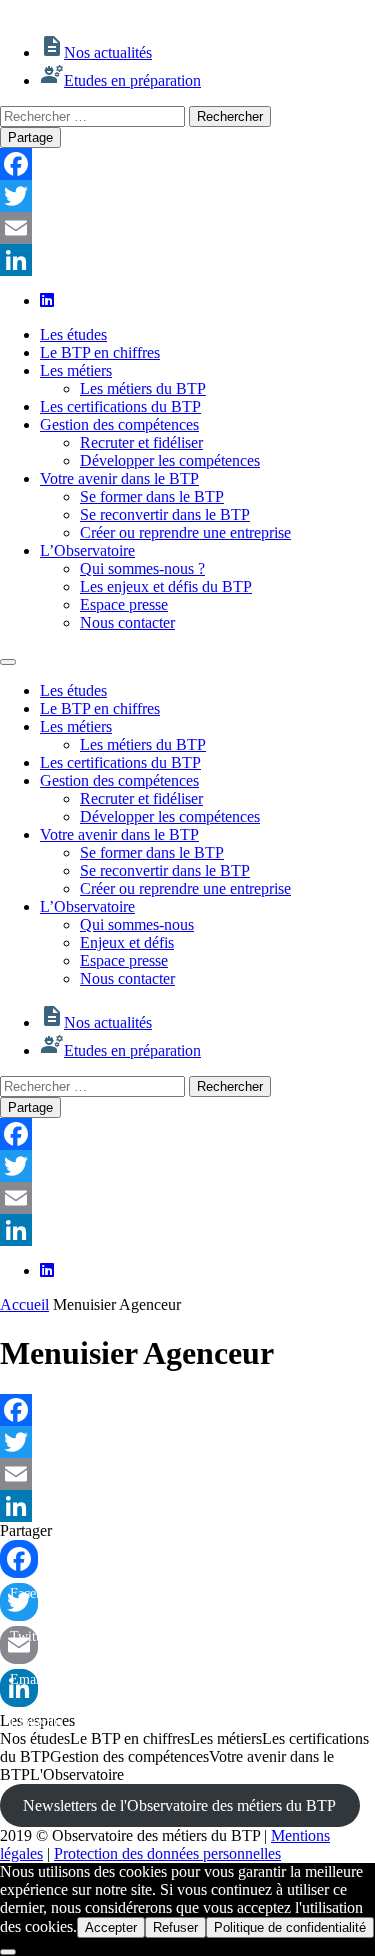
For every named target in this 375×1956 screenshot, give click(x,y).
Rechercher (230, 116)
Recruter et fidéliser (141, 442)
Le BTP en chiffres (100, 352)
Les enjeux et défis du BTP (166, 586)
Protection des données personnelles (167, 1853)
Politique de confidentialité (290, 1927)
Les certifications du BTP (120, 406)
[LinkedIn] (187, 260)
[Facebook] (187, 164)
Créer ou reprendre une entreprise (185, 532)
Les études (73, 334)
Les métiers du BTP (143, 388)
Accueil (24, 1304)
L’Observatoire (87, 550)
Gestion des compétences (119, 424)
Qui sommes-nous (137, 924)
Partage (30, 137)
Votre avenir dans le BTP (119, 478)
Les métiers (76, 370)
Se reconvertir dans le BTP (165, 514)
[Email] (187, 228)
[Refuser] (8, 1952)
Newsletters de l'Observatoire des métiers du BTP (179, 1805)
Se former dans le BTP (152, 496)
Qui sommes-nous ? (142, 568)
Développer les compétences (170, 460)
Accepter (111, 1927)
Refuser (175, 1927)
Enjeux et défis (127, 942)
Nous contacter (127, 622)
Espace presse (124, 604)
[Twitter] (187, 196)
